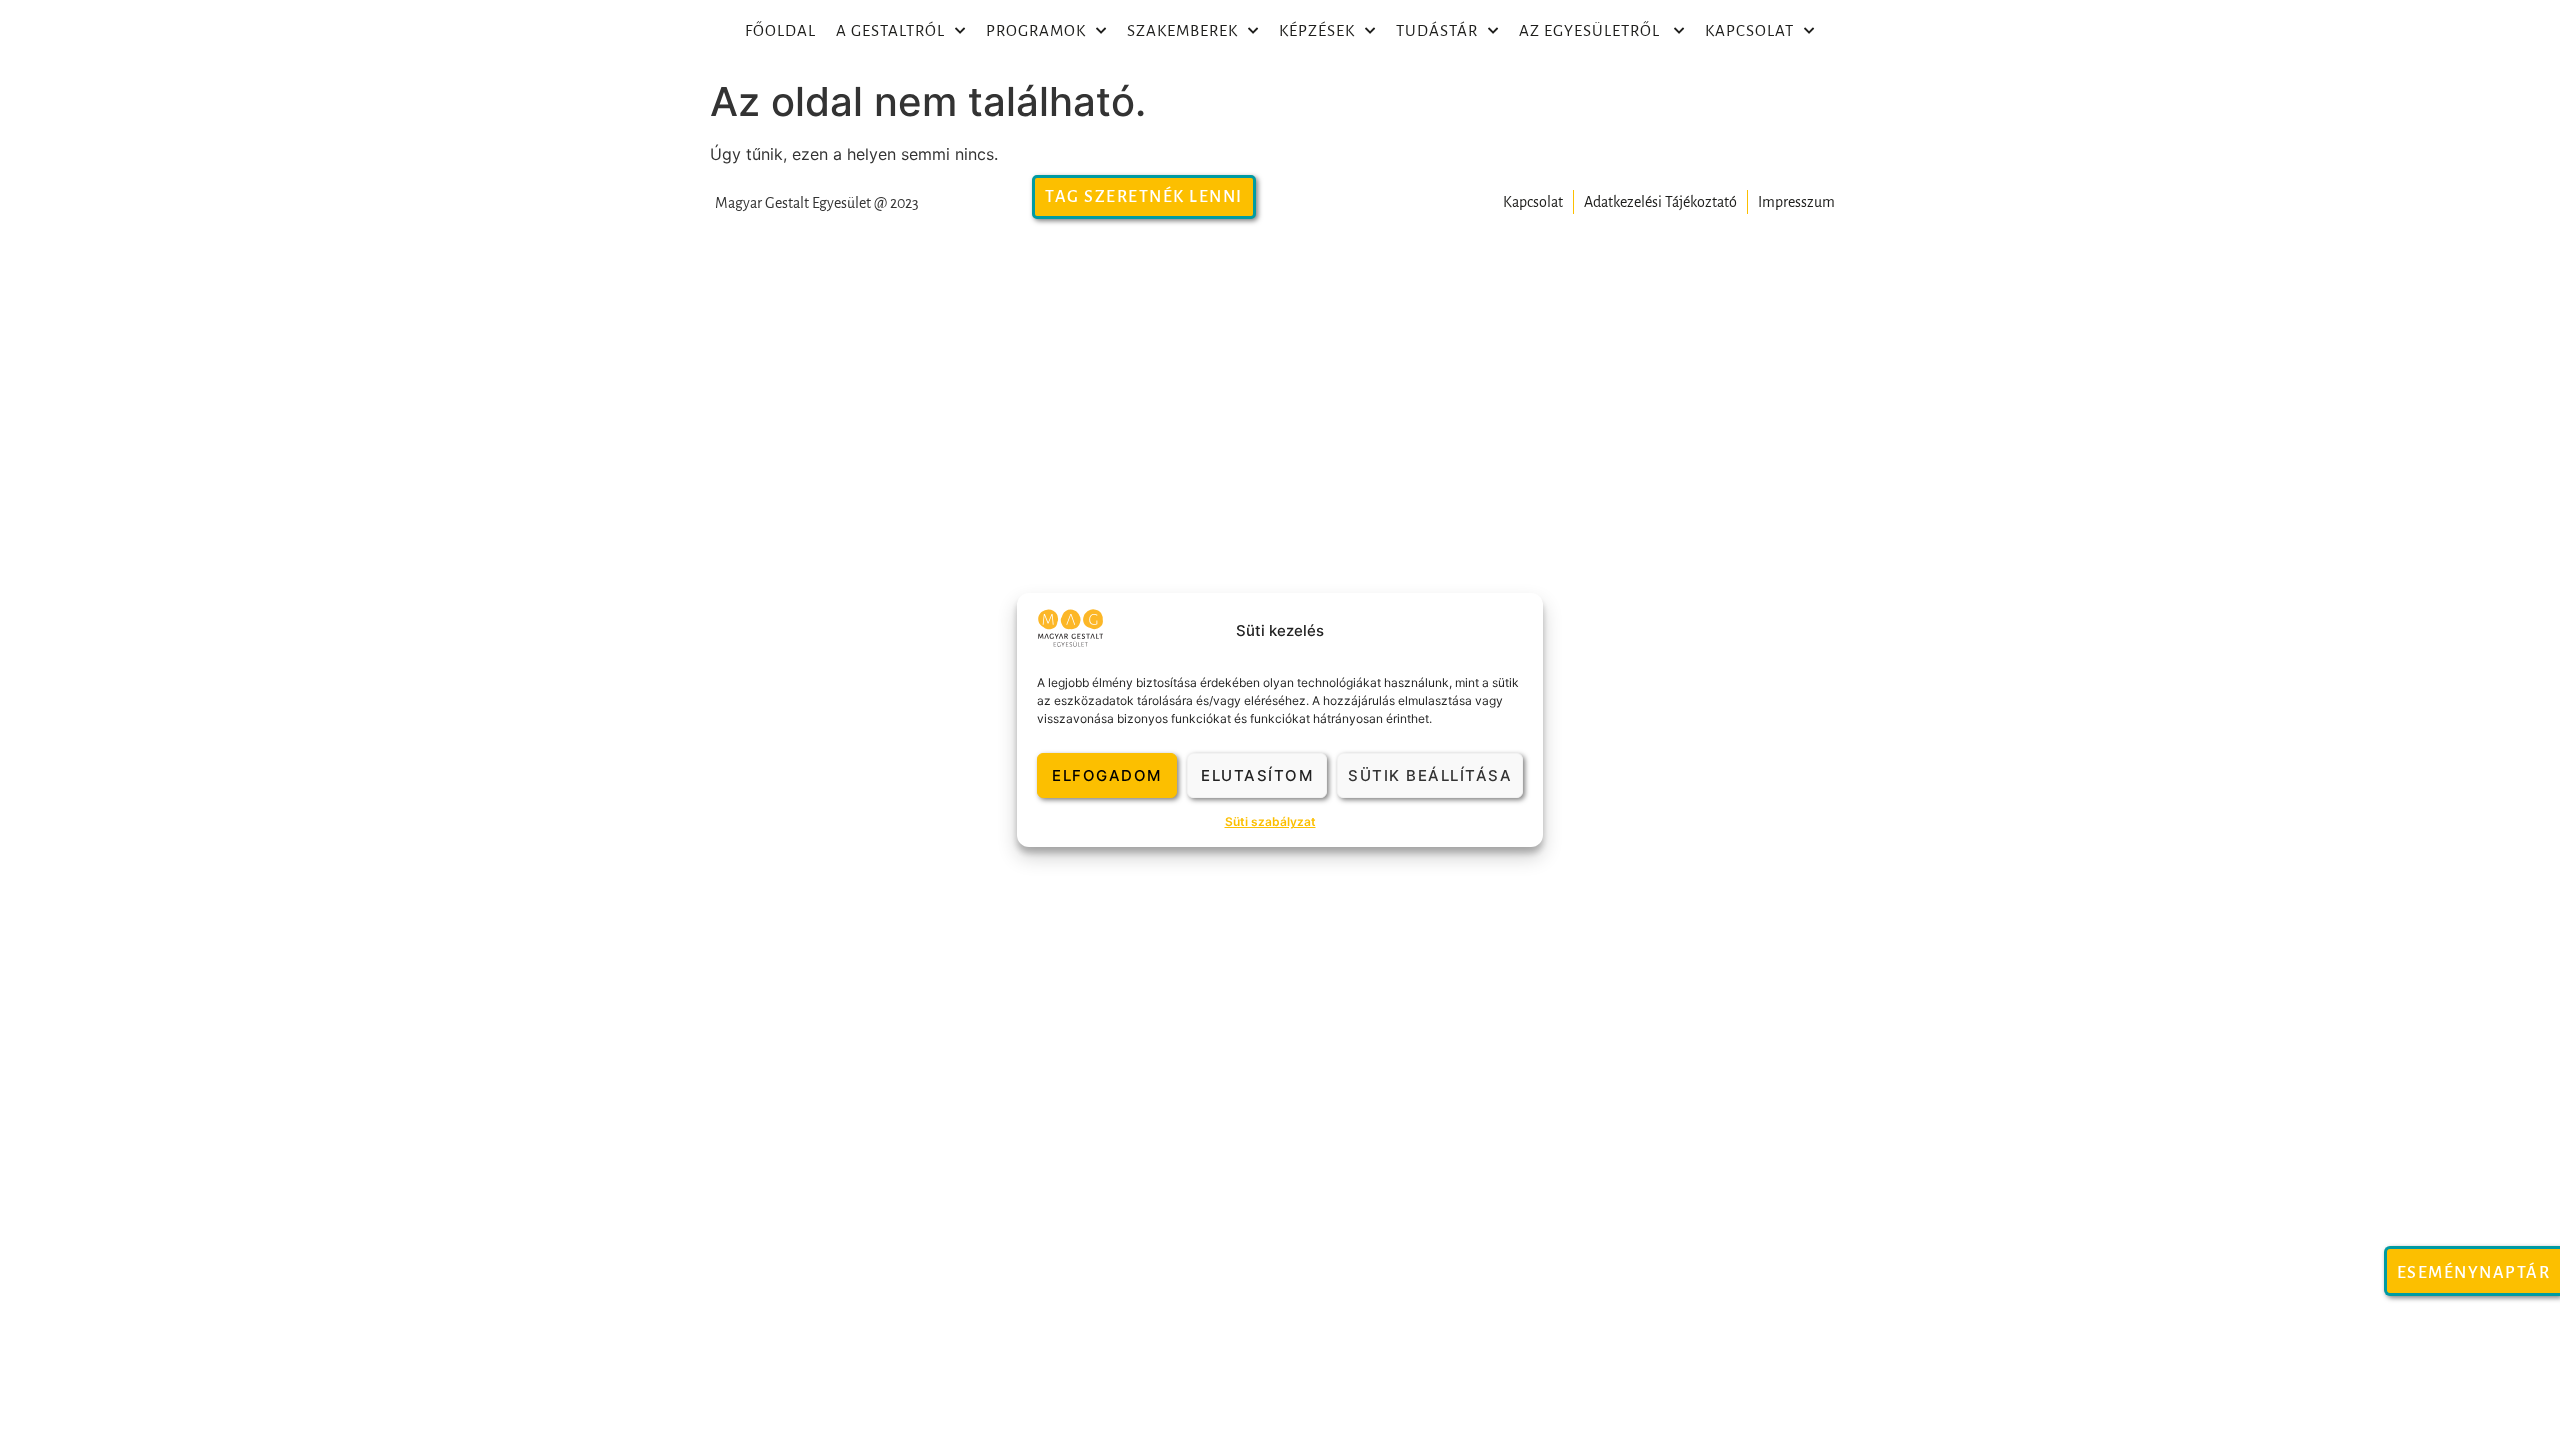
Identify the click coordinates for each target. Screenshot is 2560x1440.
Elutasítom (1257, 775)
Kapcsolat (1749, 30)
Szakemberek (1182, 30)
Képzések (1317, 30)
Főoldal (780, 30)
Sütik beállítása (1430, 775)
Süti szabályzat (1270, 821)
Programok (1036, 30)
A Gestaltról (890, 30)
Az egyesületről (1591, 30)
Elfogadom (1107, 775)
